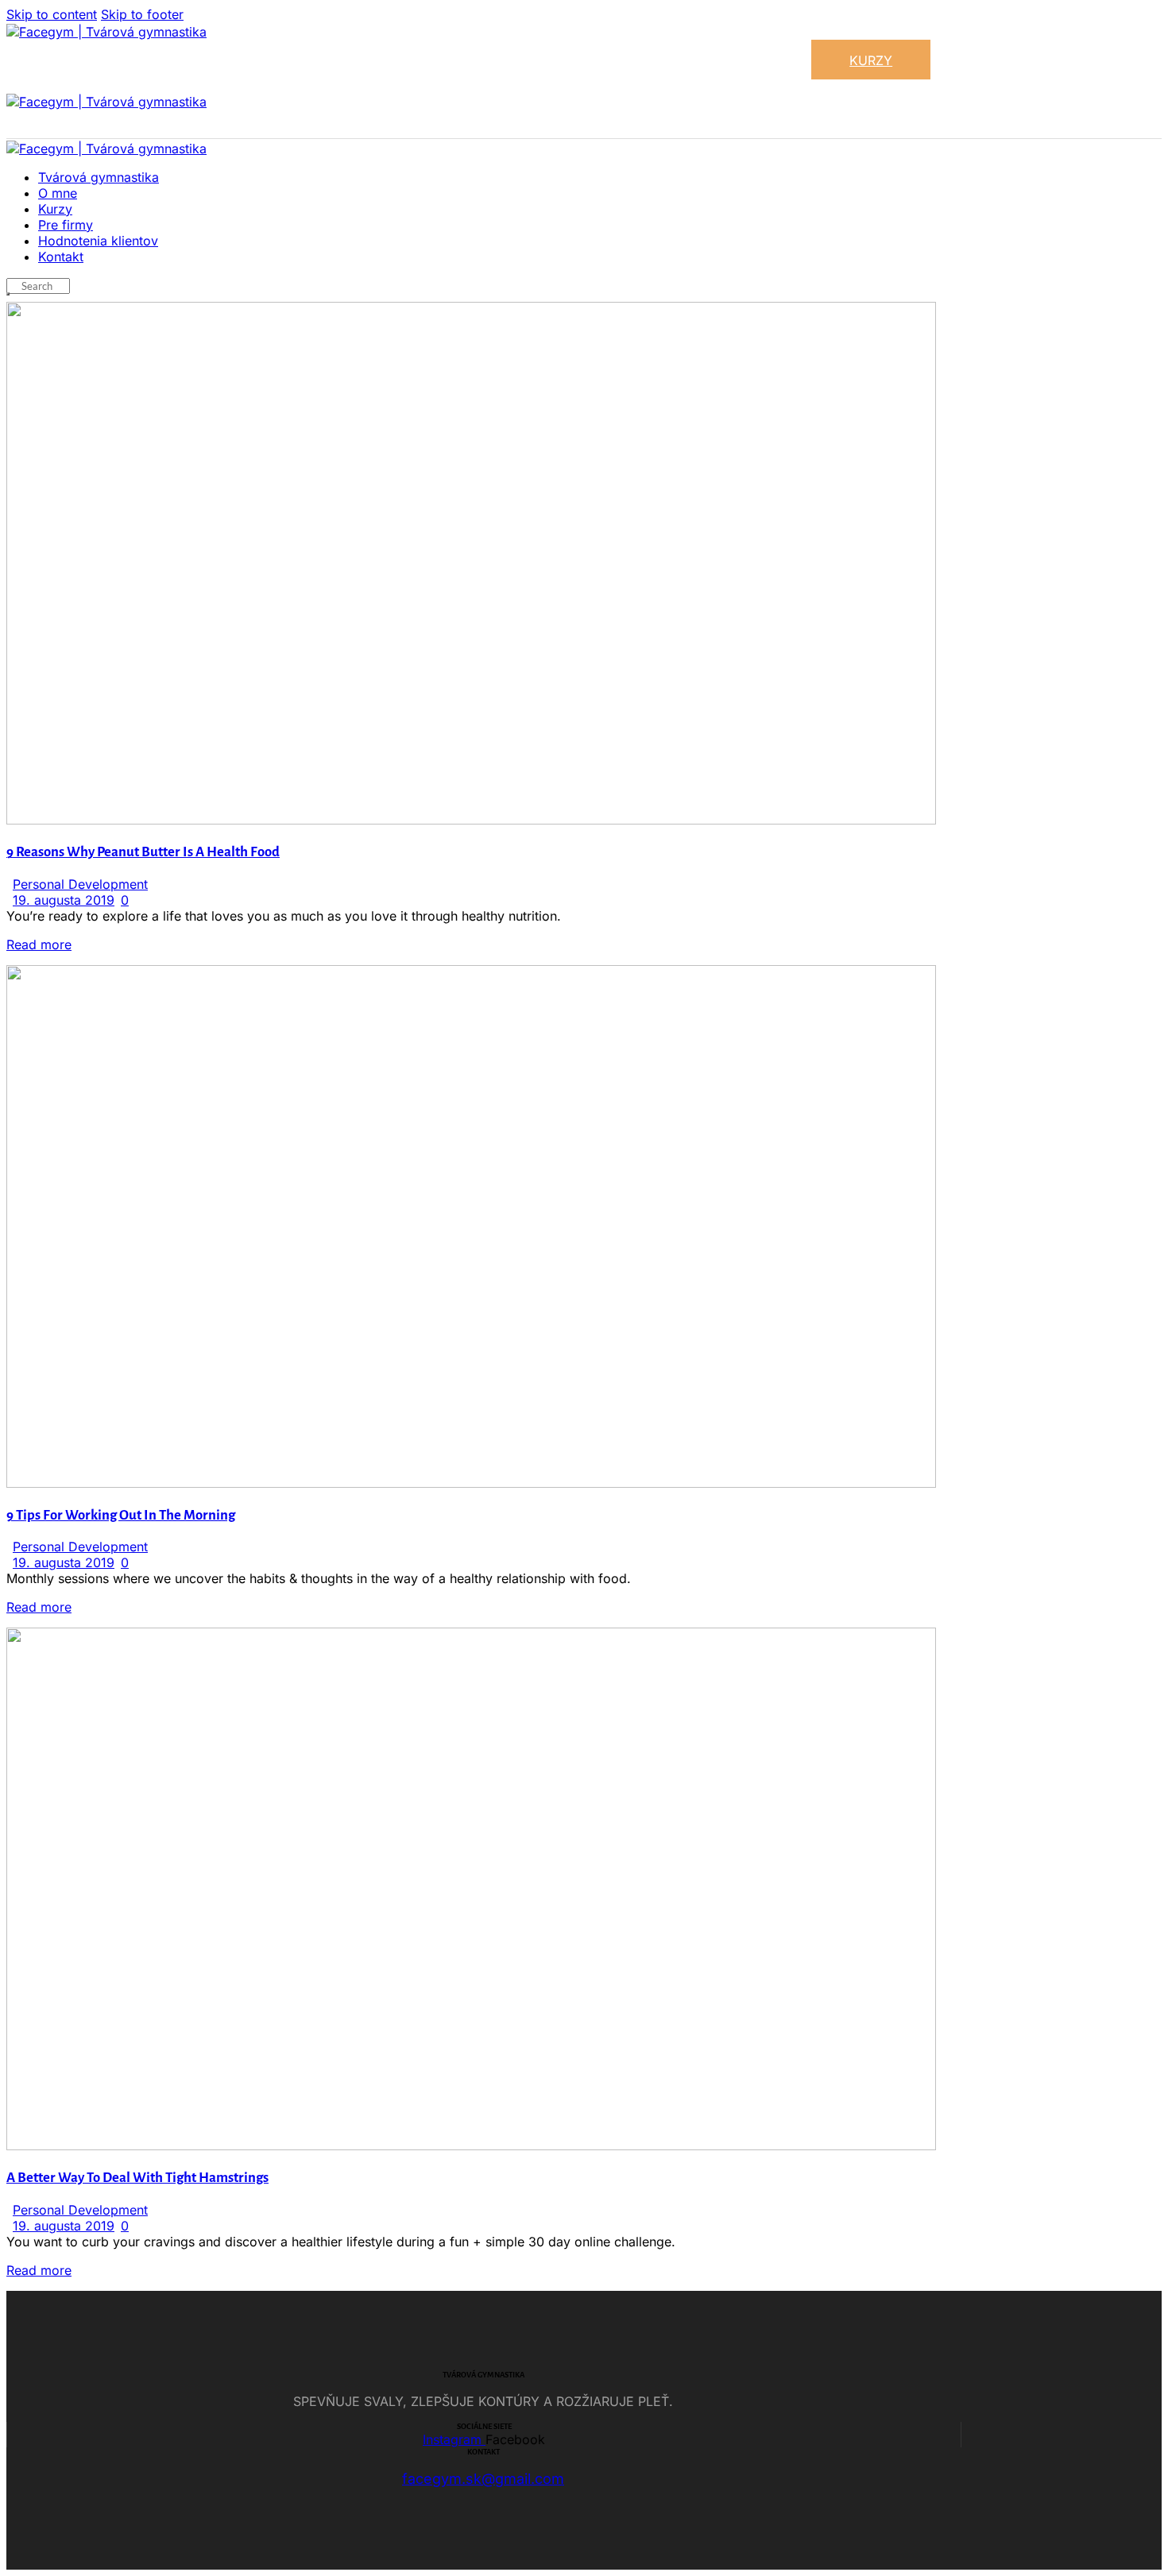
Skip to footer (142, 14)
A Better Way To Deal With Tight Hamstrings (137, 2178)
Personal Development (80, 884)
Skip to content (52, 14)
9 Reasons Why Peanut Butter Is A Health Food (143, 852)
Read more (39, 944)
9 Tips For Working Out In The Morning (121, 1515)
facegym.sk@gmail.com (483, 2479)
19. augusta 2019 (64, 900)
